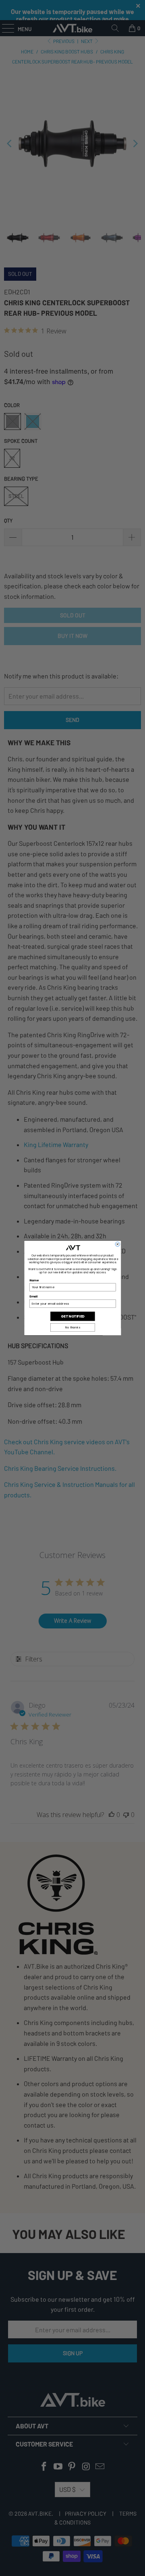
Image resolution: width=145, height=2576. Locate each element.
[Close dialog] (118, 1244)
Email (34, 1296)
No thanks (72, 1328)
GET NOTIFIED (72, 1316)
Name (34, 1280)
